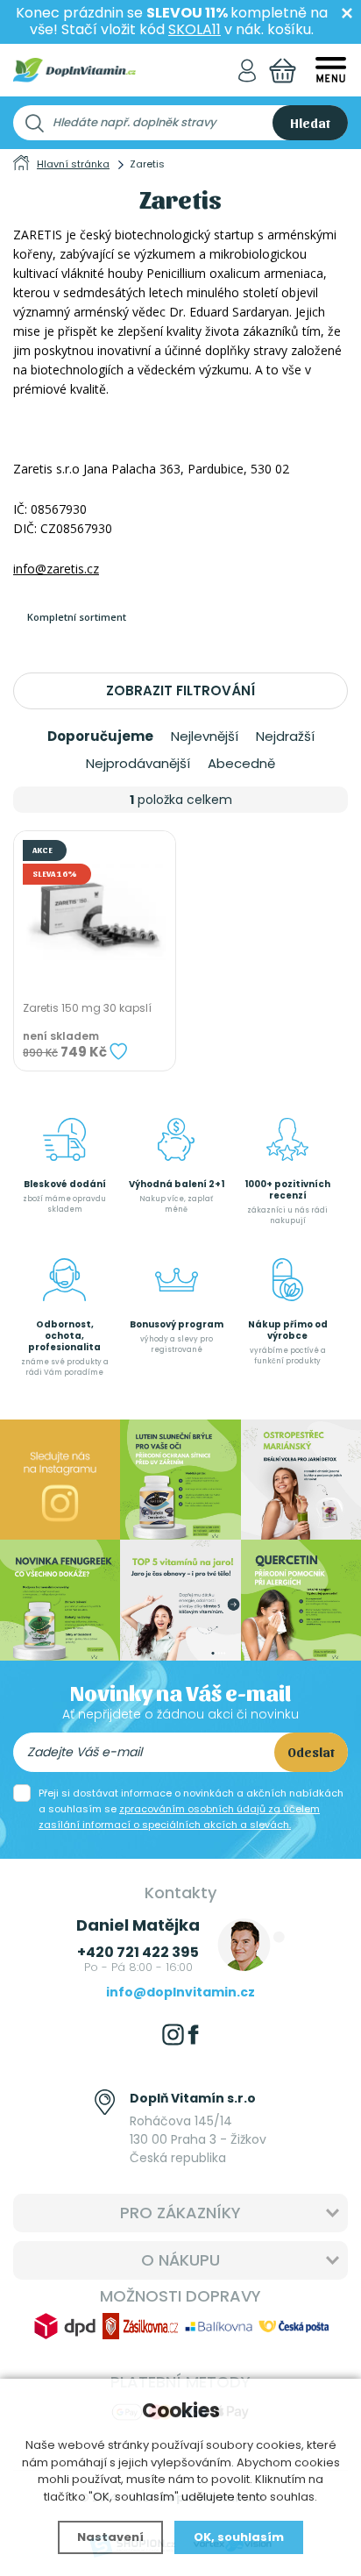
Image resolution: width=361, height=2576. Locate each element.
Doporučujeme (100, 737)
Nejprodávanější (138, 764)
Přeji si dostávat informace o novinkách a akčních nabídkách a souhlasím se (191, 1809)
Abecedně (241, 764)
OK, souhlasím (239, 2537)
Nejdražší (285, 737)
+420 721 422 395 (138, 1952)
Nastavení (110, 2537)
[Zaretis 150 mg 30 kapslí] (95, 912)
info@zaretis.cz (56, 569)
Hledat (310, 123)
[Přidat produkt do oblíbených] (118, 1051)
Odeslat (311, 1752)
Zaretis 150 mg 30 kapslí (87, 1008)
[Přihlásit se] (247, 71)
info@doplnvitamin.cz (180, 1992)
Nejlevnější (205, 737)
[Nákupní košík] (283, 71)
